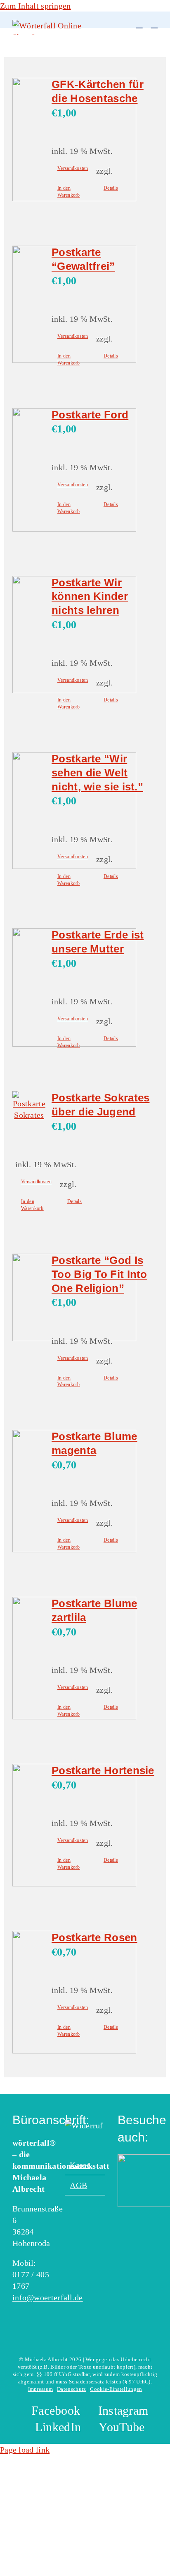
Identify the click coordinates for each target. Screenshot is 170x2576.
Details (111, 188)
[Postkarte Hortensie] (29, 1827)
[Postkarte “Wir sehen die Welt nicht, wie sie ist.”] (29, 812)
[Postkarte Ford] (29, 471)
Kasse (80, 2165)
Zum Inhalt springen (35, 6)
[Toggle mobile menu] (154, 24)
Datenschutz (71, 2389)
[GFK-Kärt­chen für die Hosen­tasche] (29, 141)
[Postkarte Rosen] (29, 1994)
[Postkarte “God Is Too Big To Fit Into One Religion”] (29, 1299)
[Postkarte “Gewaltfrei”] (29, 306)
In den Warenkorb (69, 192)
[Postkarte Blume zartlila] (29, 1660)
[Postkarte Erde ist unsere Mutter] (29, 989)
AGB (78, 2185)
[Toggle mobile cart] (139, 24)
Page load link (25, 2450)
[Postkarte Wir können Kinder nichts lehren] (29, 636)
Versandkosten (73, 168)
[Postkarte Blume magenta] (29, 1492)
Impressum (41, 2389)
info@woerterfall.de (48, 2297)
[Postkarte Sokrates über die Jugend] (29, 1106)
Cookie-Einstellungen (116, 2389)
